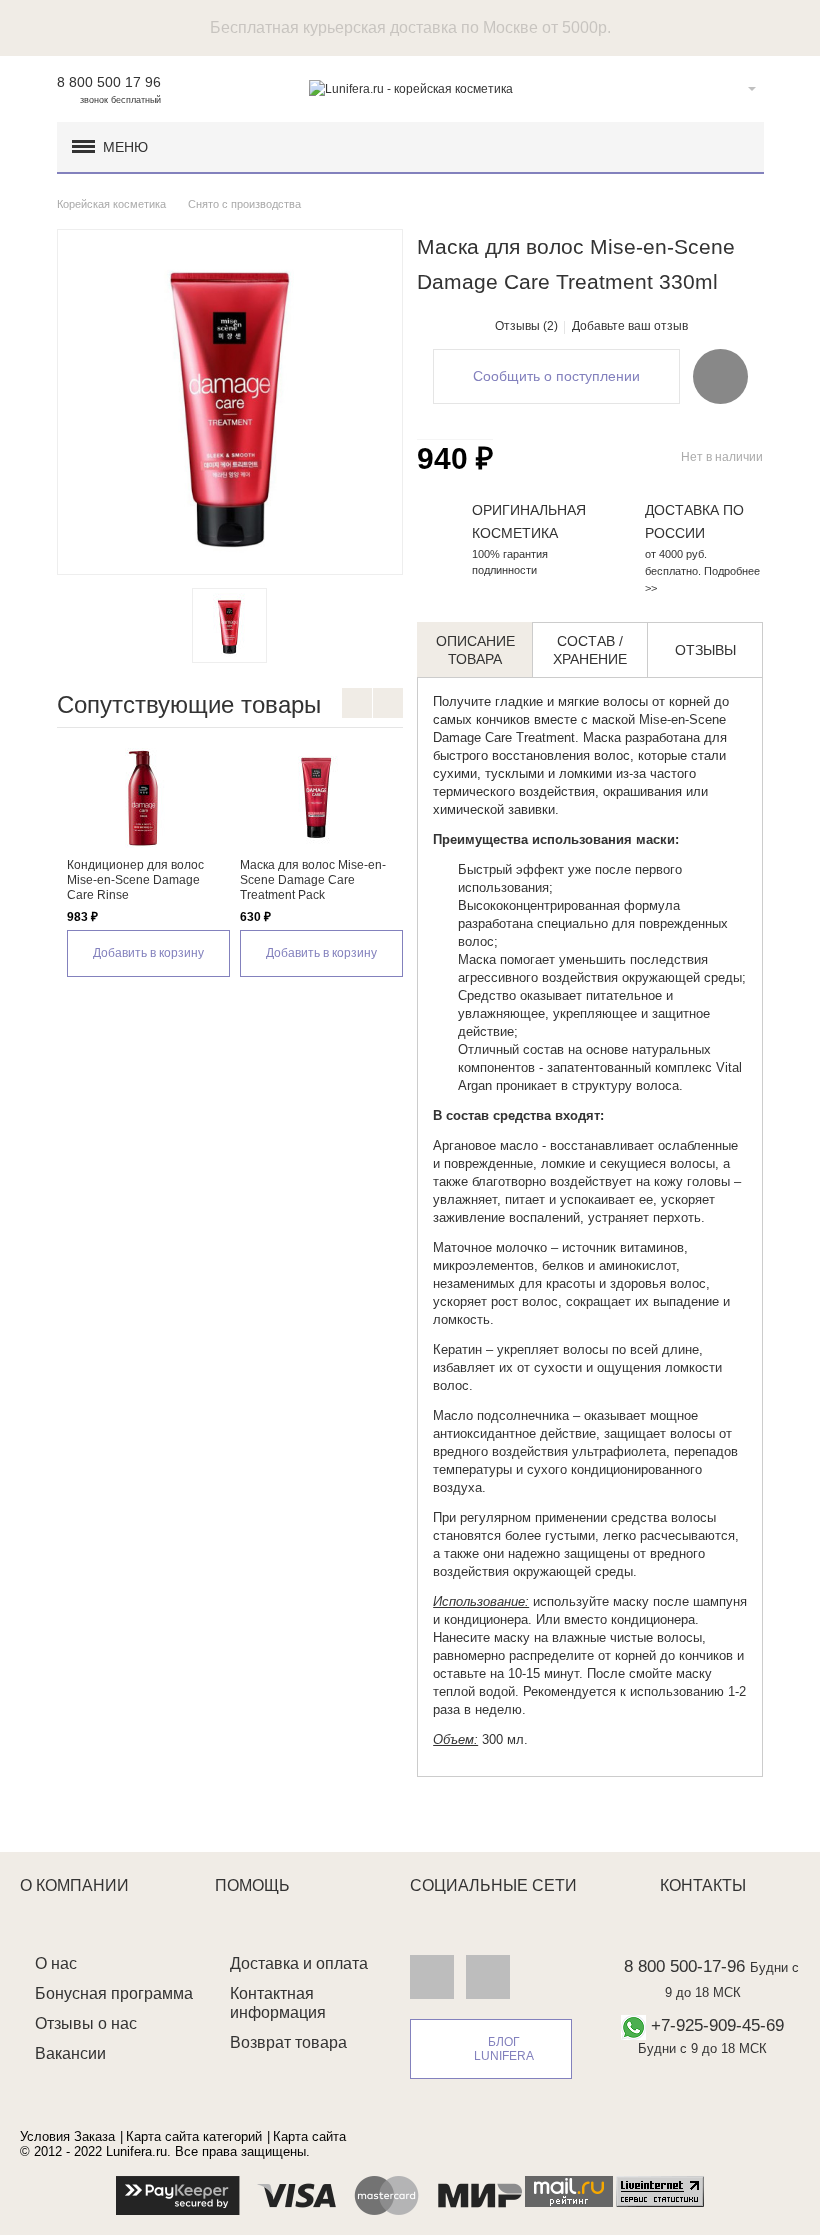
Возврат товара (288, 2042)
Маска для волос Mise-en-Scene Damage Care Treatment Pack (313, 880)
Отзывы (705, 650)
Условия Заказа (67, 2136)
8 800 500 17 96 (109, 82)
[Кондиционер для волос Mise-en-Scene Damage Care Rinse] (143, 798)
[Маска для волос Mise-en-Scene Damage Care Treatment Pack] (316, 798)
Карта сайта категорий (194, 2136)
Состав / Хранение (590, 650)
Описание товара (475, 650)
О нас (56, 1963)
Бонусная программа (114, 1993)
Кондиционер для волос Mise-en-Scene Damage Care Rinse (135, 880)
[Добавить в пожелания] (720, 376)
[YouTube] (488, 1976)
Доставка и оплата (299, 1963)
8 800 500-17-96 (684, 1966)
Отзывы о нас (86, 2023)
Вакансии (70, 2053)
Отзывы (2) (526, 326)
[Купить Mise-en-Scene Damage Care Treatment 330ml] (229, 625)
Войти (721, 89)
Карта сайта (309, 2136)
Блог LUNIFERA (504, 2049)
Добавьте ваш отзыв (630, 326)
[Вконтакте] (432, 1976)
